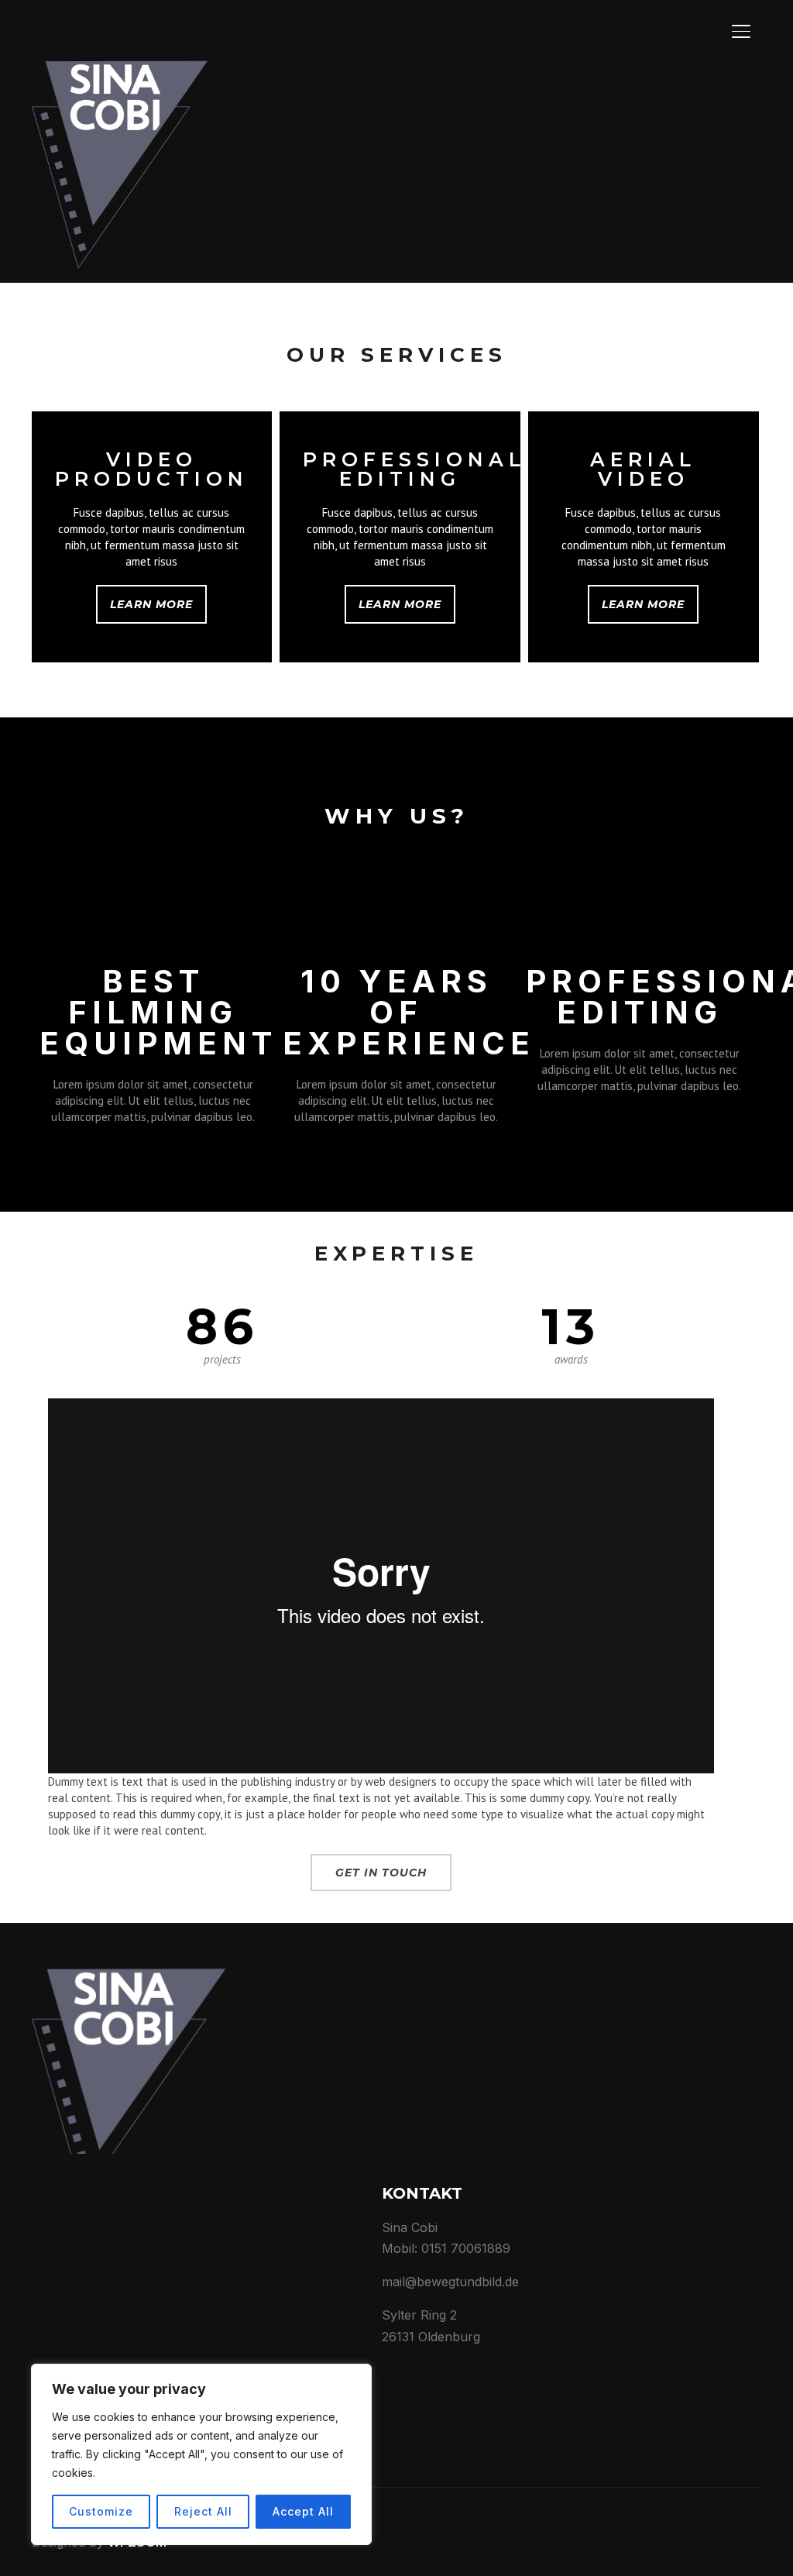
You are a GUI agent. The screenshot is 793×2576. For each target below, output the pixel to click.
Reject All (203, 2511)
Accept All (303, 2511)
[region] (201, 2454)
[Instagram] (702, 29)
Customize (101, 2511)
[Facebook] (666, 29)
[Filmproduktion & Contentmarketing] (129, 1970)
